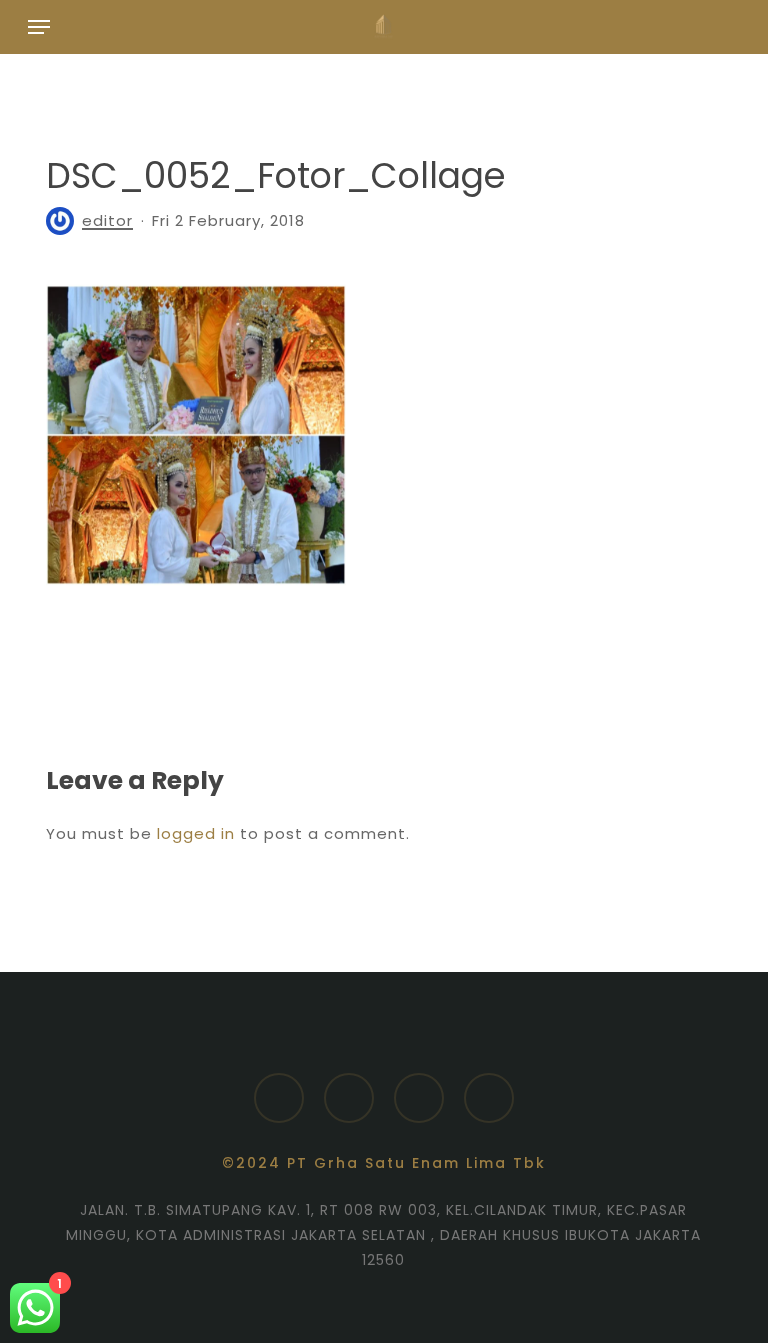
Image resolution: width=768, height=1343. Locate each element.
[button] (39, 27)
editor (107, 220)
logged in (196, 833)
